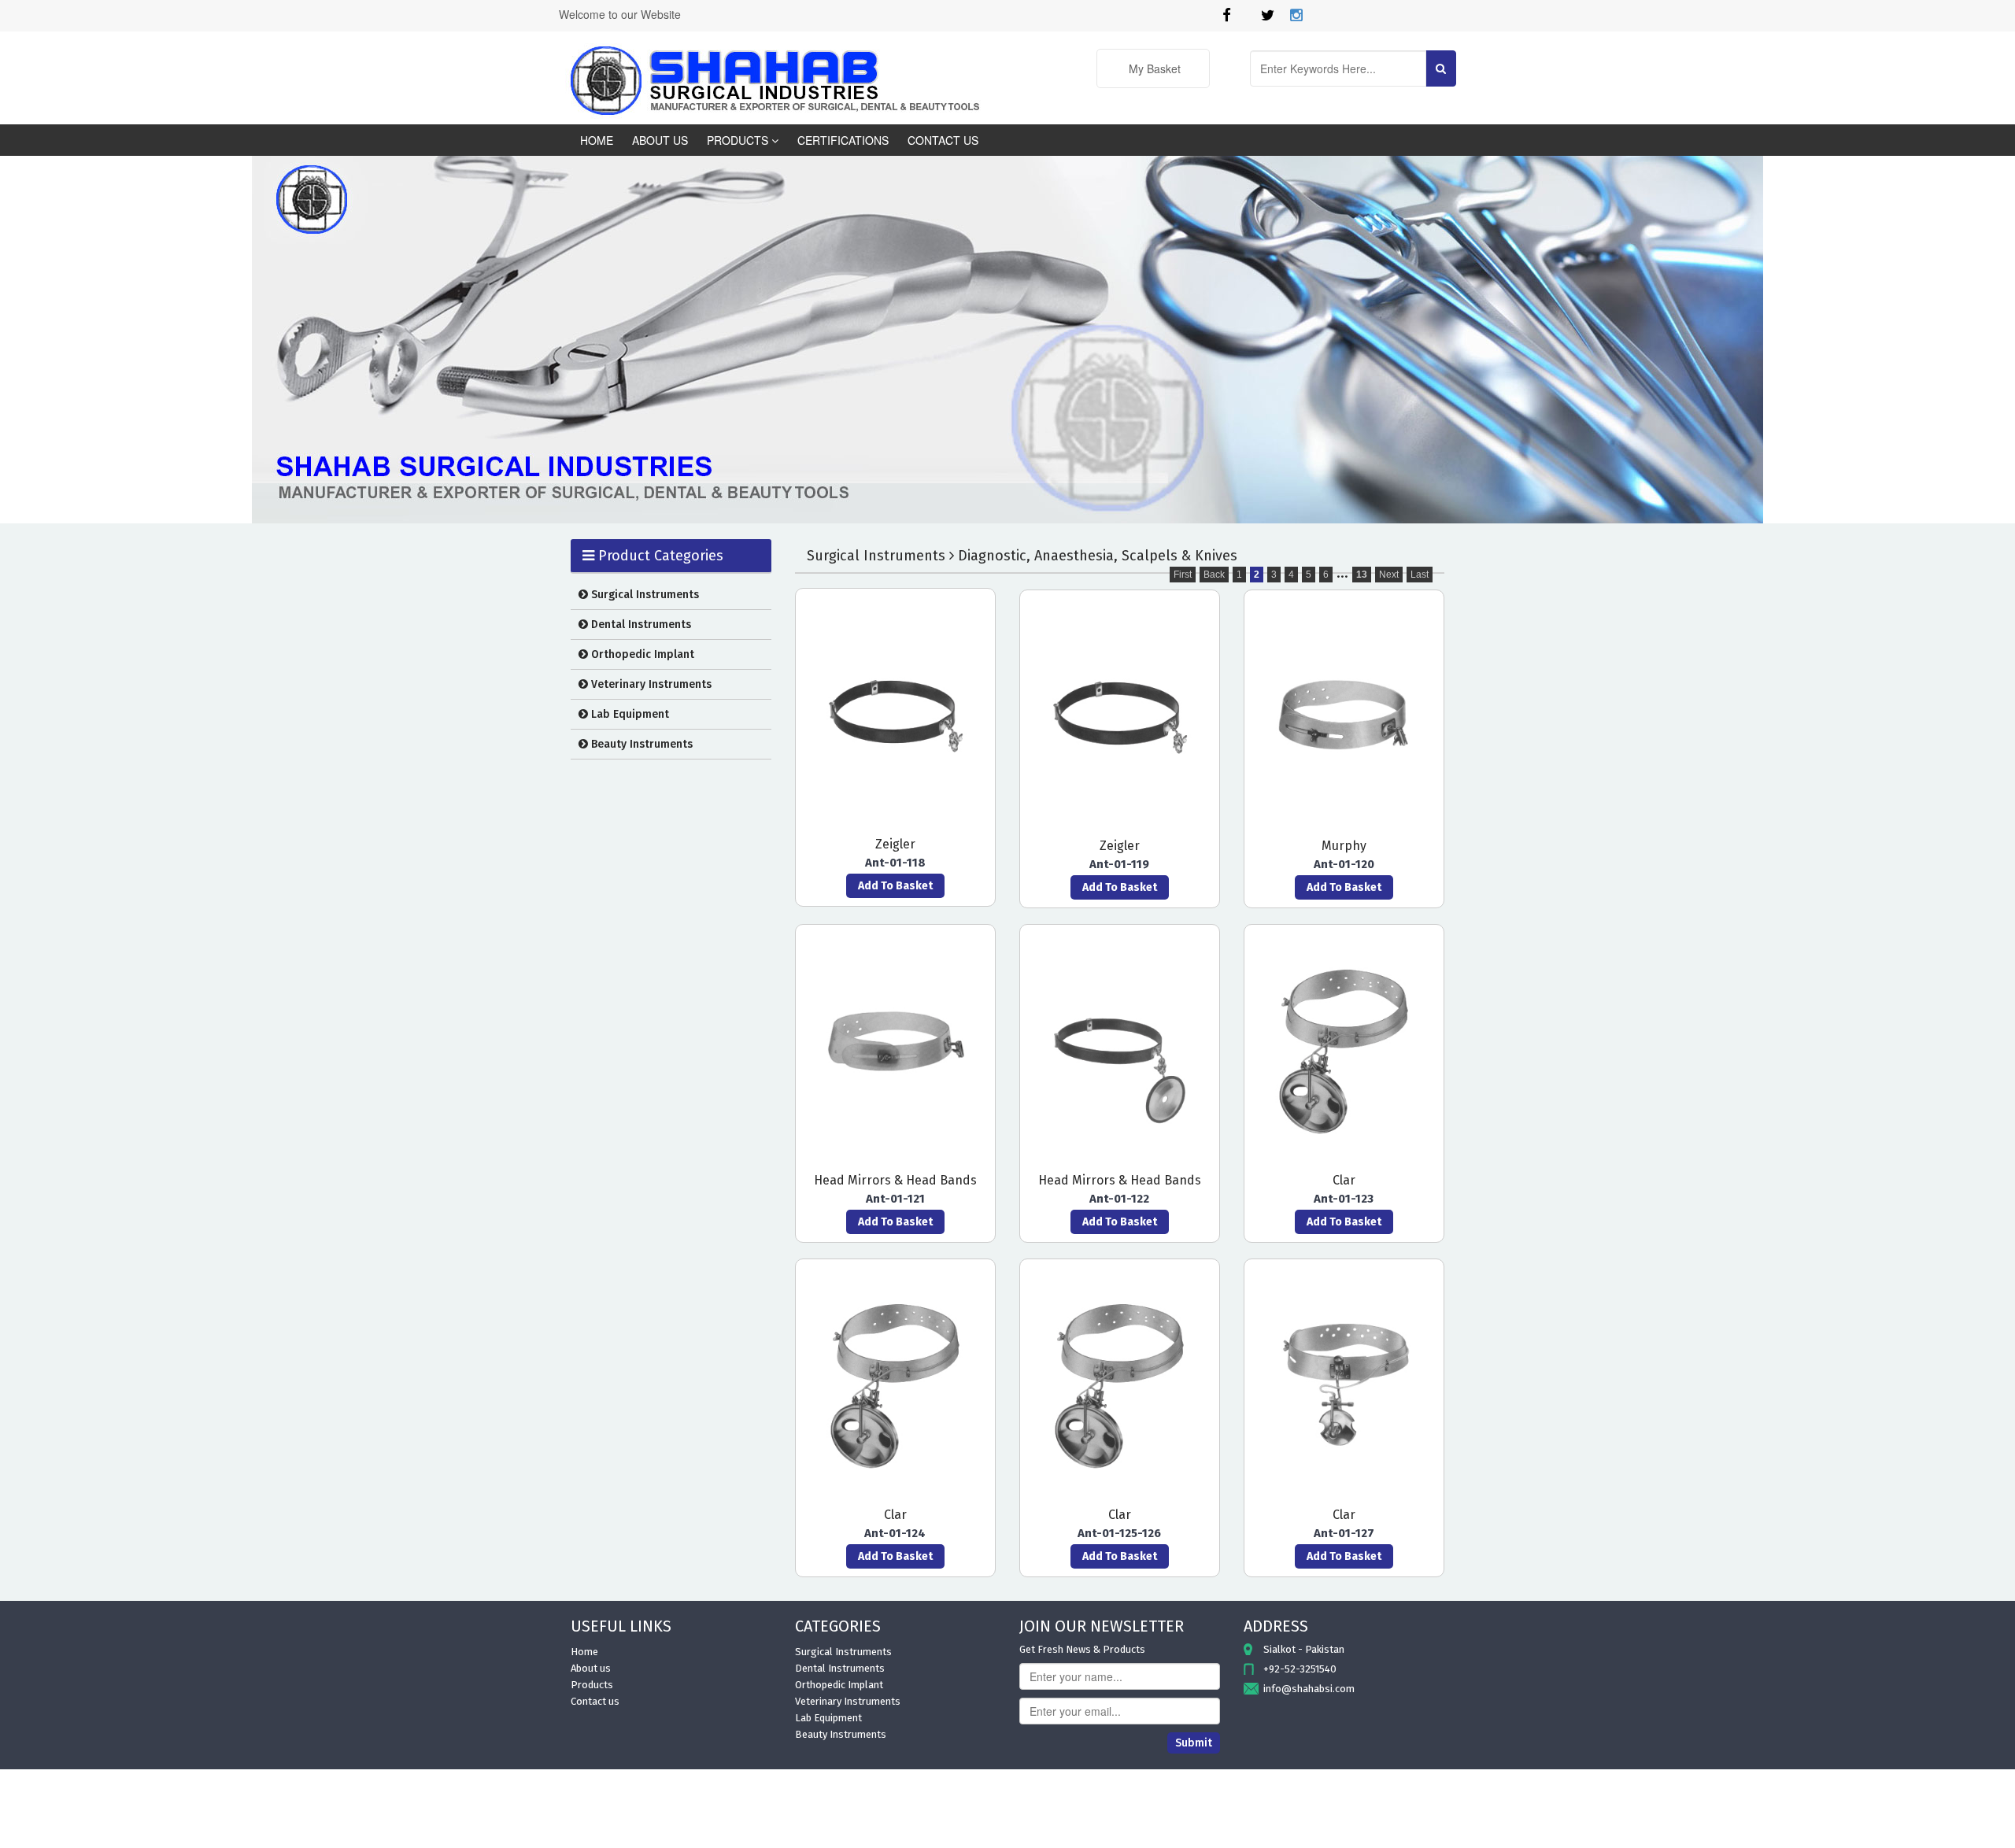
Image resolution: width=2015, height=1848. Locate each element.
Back (1214, 575)
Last (1420, 575)
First (1183, 575)
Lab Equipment (629, 714)
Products (592, 1685)
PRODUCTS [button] (739, 140)
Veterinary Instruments (650, 684)
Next (1389, 575)
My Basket (1153, 68)
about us (660, 140)
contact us (943, 140)
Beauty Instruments (640, 744)
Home (584, 1652)
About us (591, 1668)
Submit (1194, 1743)
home (597, 140)
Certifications (843, 140)
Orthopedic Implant (641, 654)
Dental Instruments (640, 625)
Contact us (595, 1701)
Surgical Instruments (643, 595)
